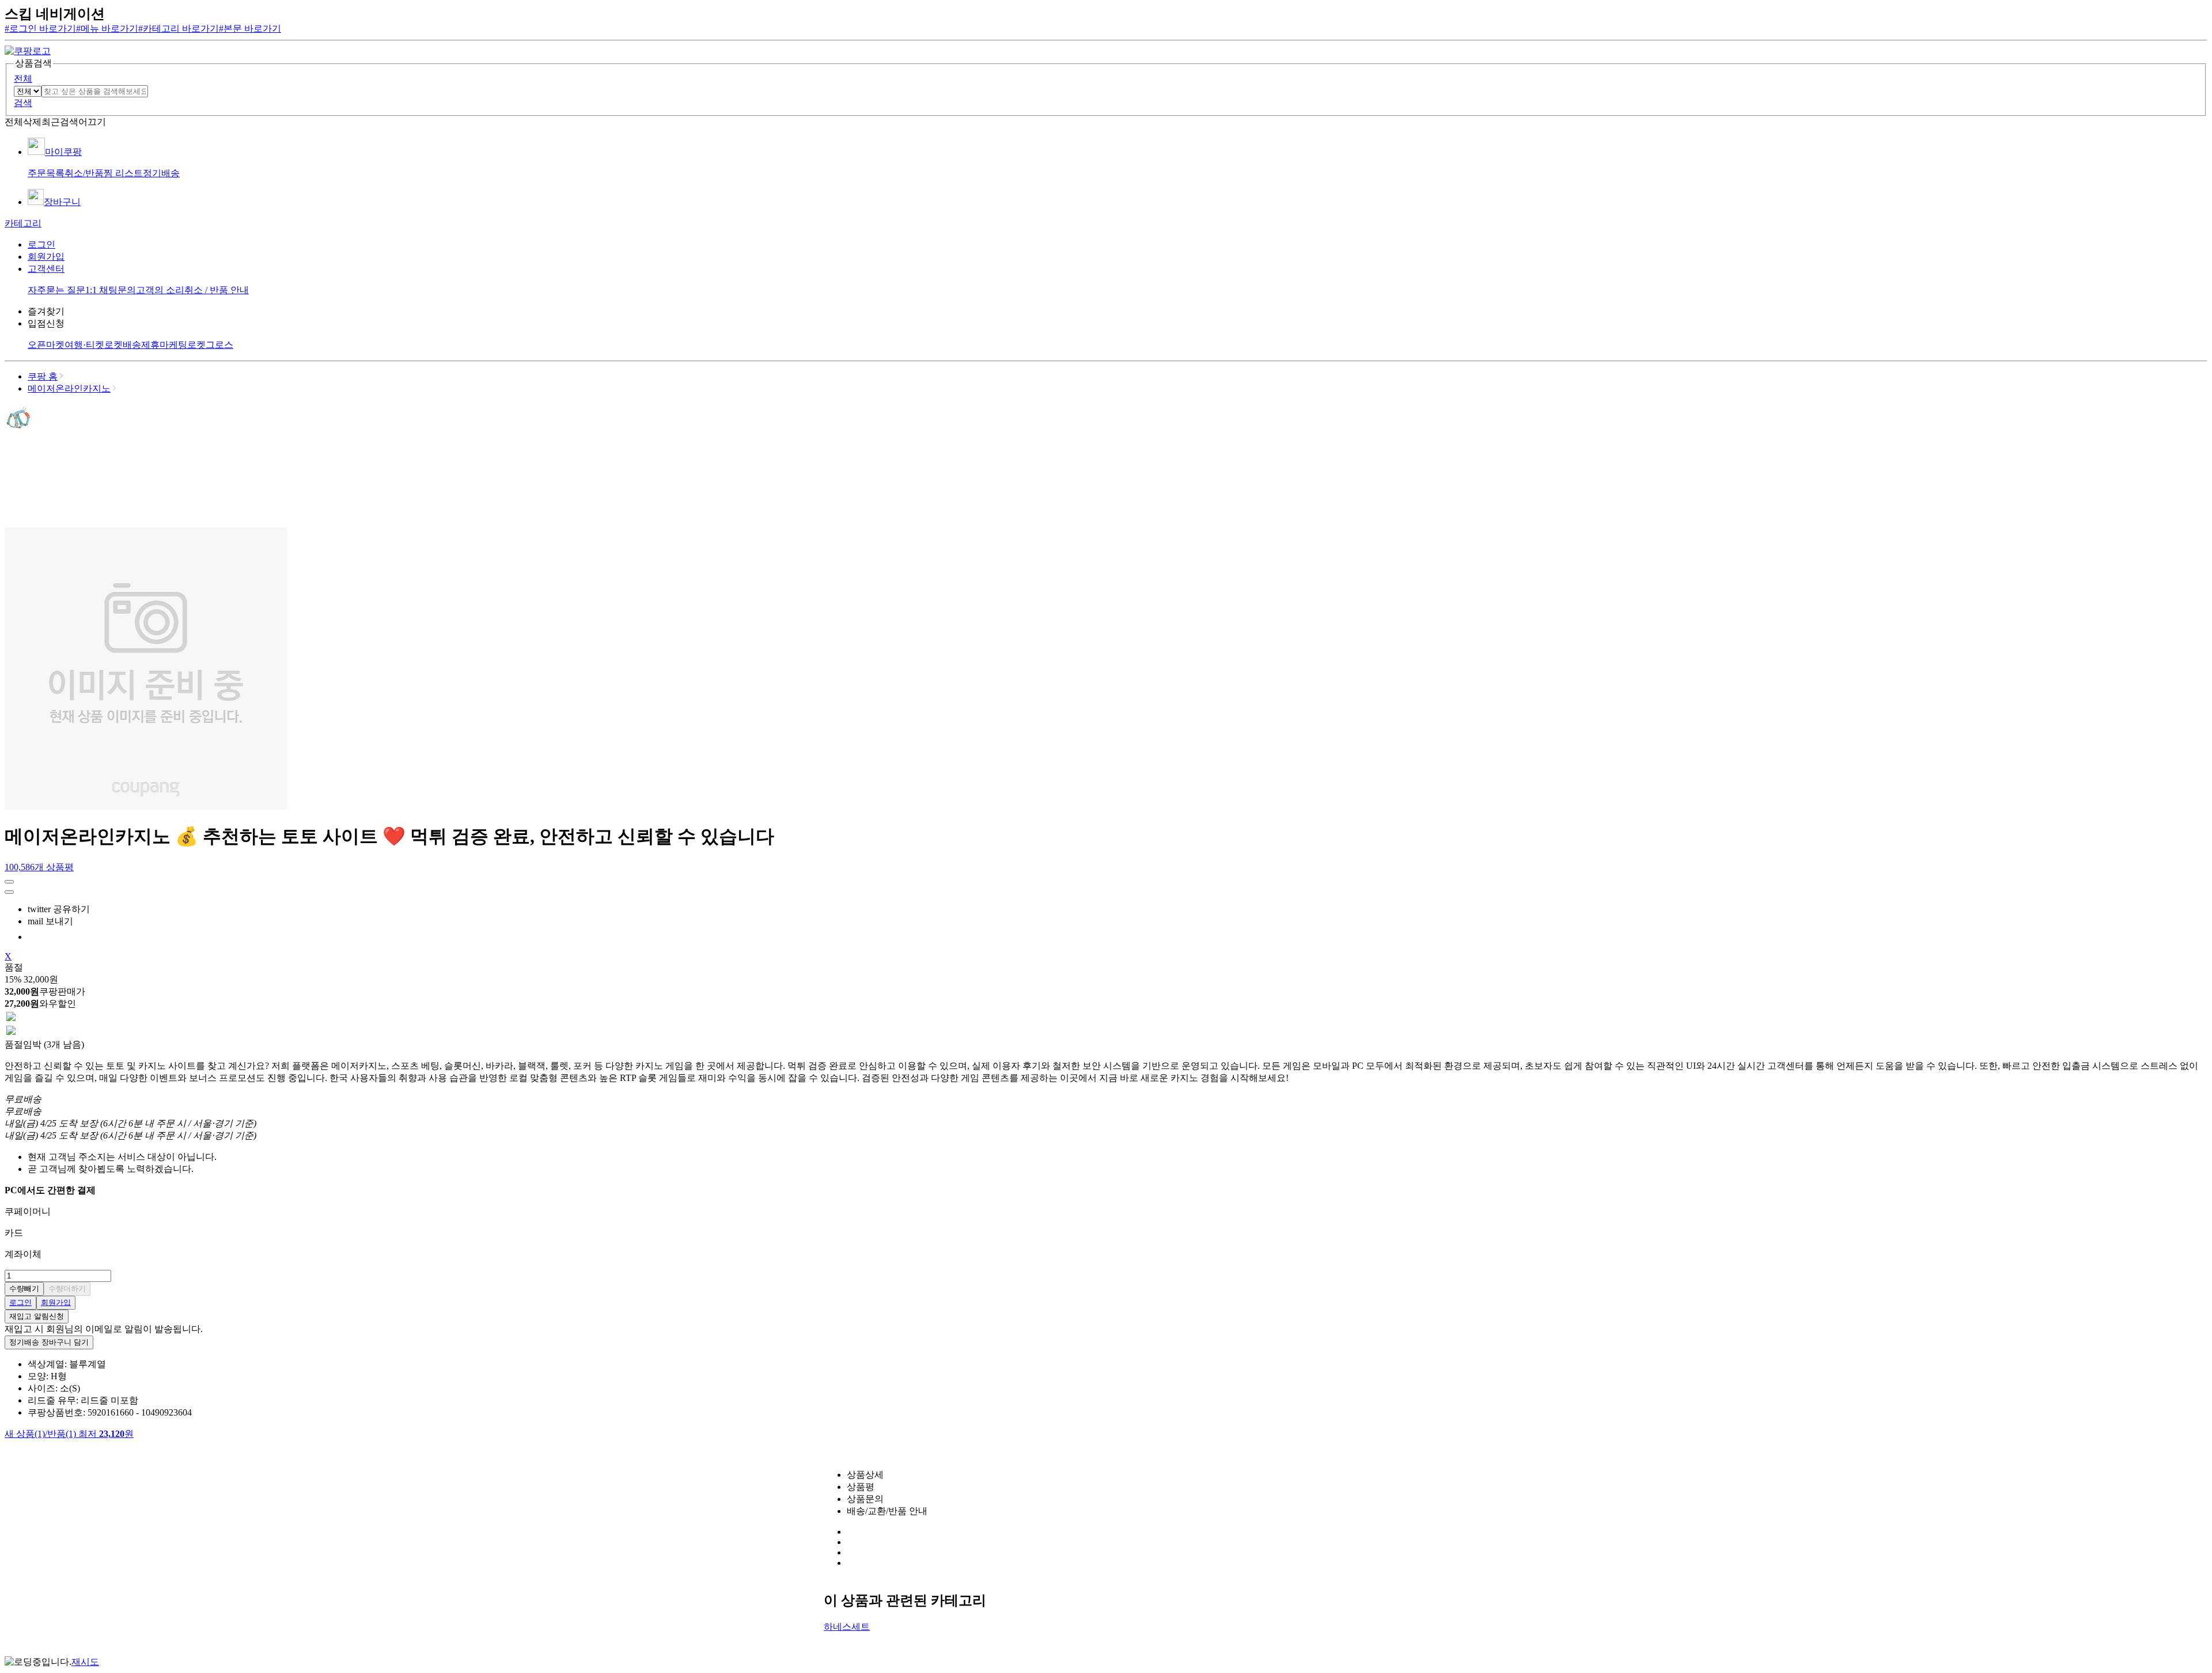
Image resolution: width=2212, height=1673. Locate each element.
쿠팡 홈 (43, 376)
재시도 (85, 1662)
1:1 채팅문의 (111, 290)
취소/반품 (84, 173)
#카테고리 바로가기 (179, 29)
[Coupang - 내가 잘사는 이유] (28, 51)
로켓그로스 (210, 345)
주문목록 (46, 173)
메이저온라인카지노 (69, 388)
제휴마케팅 (164, 345)
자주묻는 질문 (56, 290)
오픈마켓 (46, 345)
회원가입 (46, 257)
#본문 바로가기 (250, 29)
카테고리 (23, 223)
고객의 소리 (160, 290)
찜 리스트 (123, 173)
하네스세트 (847, 1627)
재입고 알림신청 (37, 1316)
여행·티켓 (84, 345)
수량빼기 (24, 1289)
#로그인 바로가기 (40, 29)
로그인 (41, 244)
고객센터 (46, 269)
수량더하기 (67, 1289)
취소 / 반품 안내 (217, 290)
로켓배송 (123, 345)
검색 (23, 103)
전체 (23, 79)
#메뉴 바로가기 (107, 29)
